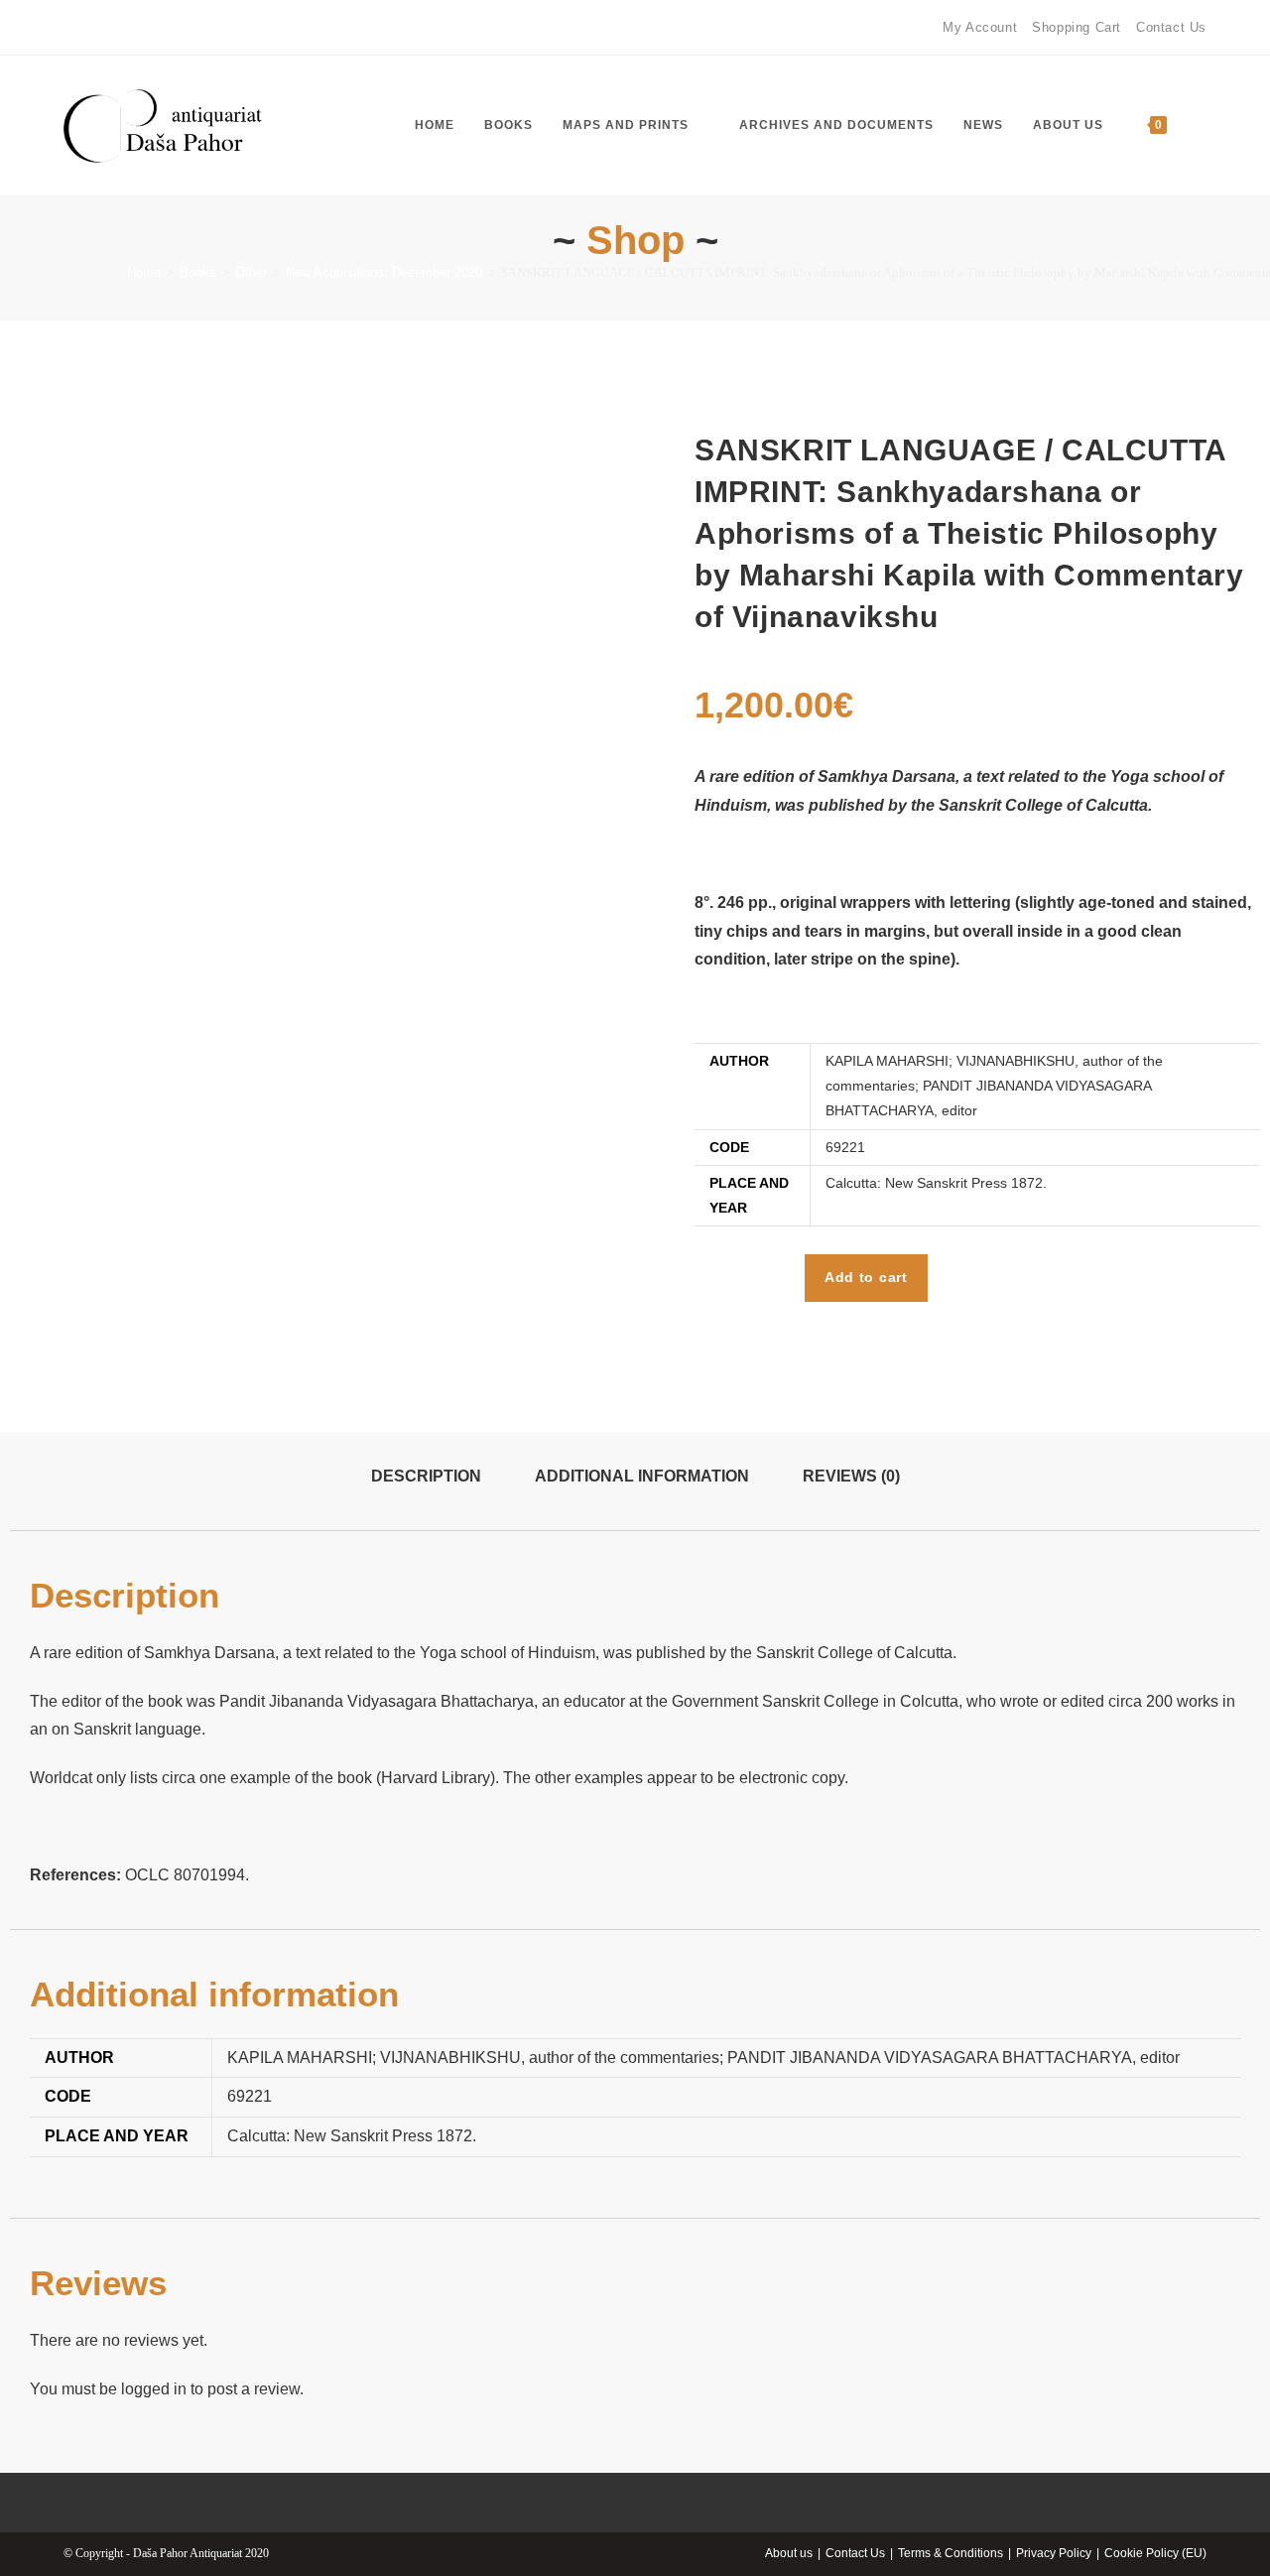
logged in (154, 2389)
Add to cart (866, 1277)
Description (426, 1476)
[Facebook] (72, 28)
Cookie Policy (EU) (1155, 2553)
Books (198, 272)
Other (251, 272)
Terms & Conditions (951, 2553)
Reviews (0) (851, 1476)
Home (144, 272)
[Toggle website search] (1202, 126)
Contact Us (1171, 27)
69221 (845, 1147)
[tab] (426, 1477)
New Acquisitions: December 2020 (384, 272)
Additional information (642, 1476)
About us (789, 2553)
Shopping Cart (1077, 27)
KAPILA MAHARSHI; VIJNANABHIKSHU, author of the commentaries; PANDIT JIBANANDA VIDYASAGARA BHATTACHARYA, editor (994, 1086)
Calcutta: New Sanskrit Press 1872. (936, 1183)
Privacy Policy (1054, 2553)
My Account (980, 27)
